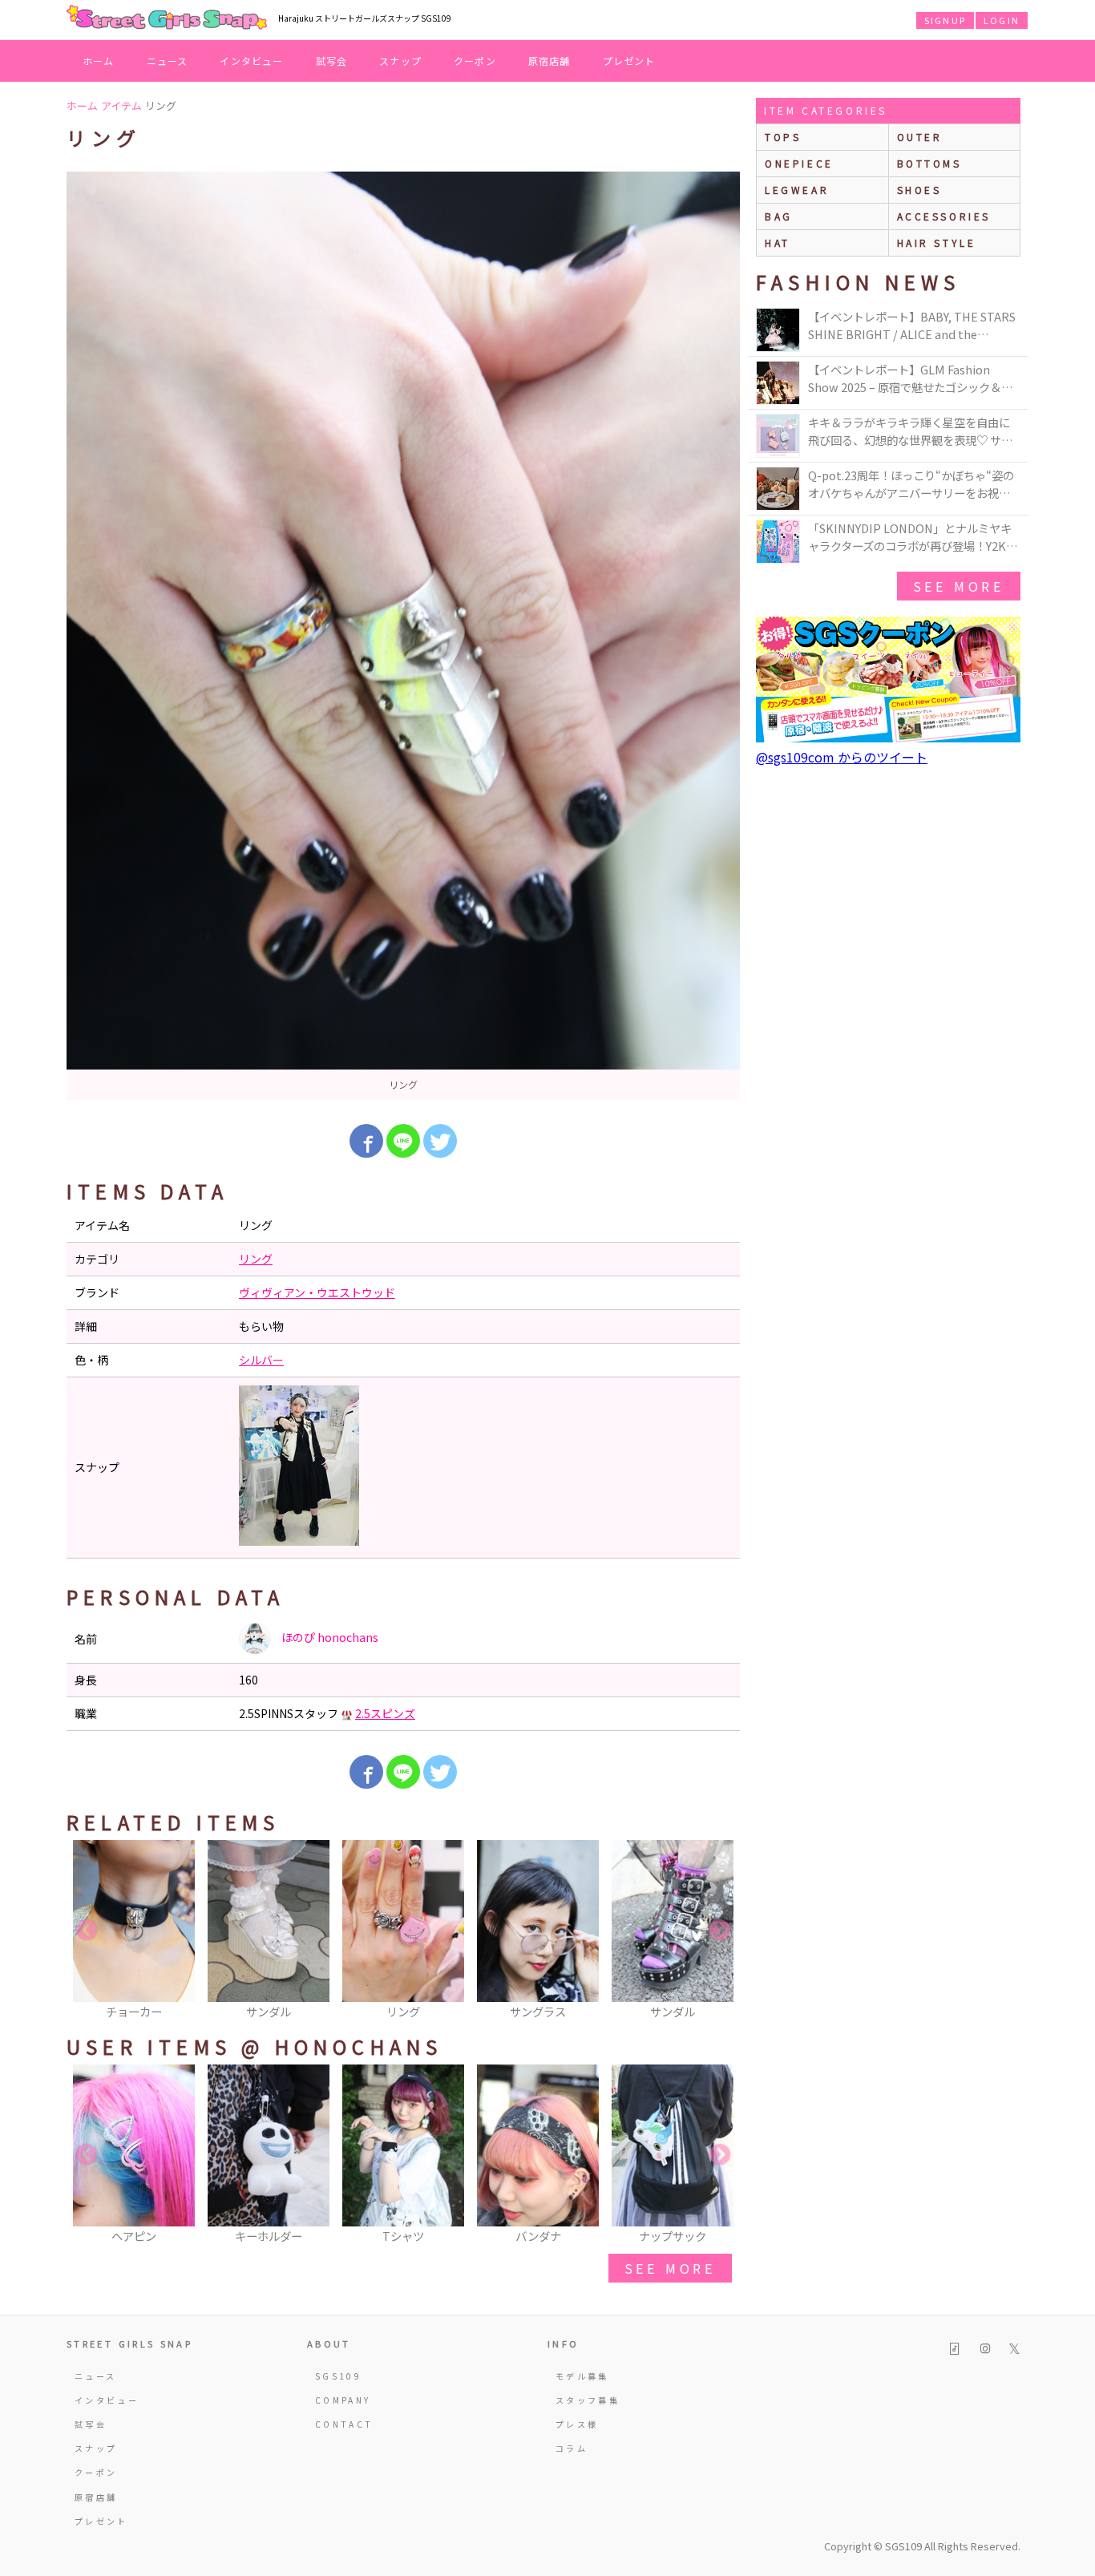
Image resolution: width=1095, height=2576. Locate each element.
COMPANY (343, 2400)
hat (778, 243)
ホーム (99, 61)
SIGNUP (945, 20)
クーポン (475, 61)
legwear (797, 190)
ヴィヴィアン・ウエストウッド (317, 1292)
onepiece (799, 163)
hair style (937, 243)
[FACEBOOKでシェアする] (366, 1141)
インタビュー (251, 61)
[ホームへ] (167, 18)
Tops (783, 137)
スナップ (400, 61)
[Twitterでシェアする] (440, 1141)
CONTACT (344, 2424)
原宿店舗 (550, 61)
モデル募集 (582, 2376)
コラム (572, 2448)
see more (670, 2268)
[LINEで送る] (403, 1141)
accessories (944, 216)
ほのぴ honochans (329, 1637)
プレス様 (577, 2424)
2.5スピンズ (385, 1713)
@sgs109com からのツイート (842, 757)
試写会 (332, 61)
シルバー (261, 1360)
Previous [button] (87, 1931)
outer (920, 137)
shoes (919, 190)
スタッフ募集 (588, 2400)
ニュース (168, 61)
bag (779, 216)
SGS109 (338, 2376)
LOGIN (1002, 20)
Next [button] (720, 1931)
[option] (403, 636)
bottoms (929, 163)
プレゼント (629, 61)
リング (256, 1259)
